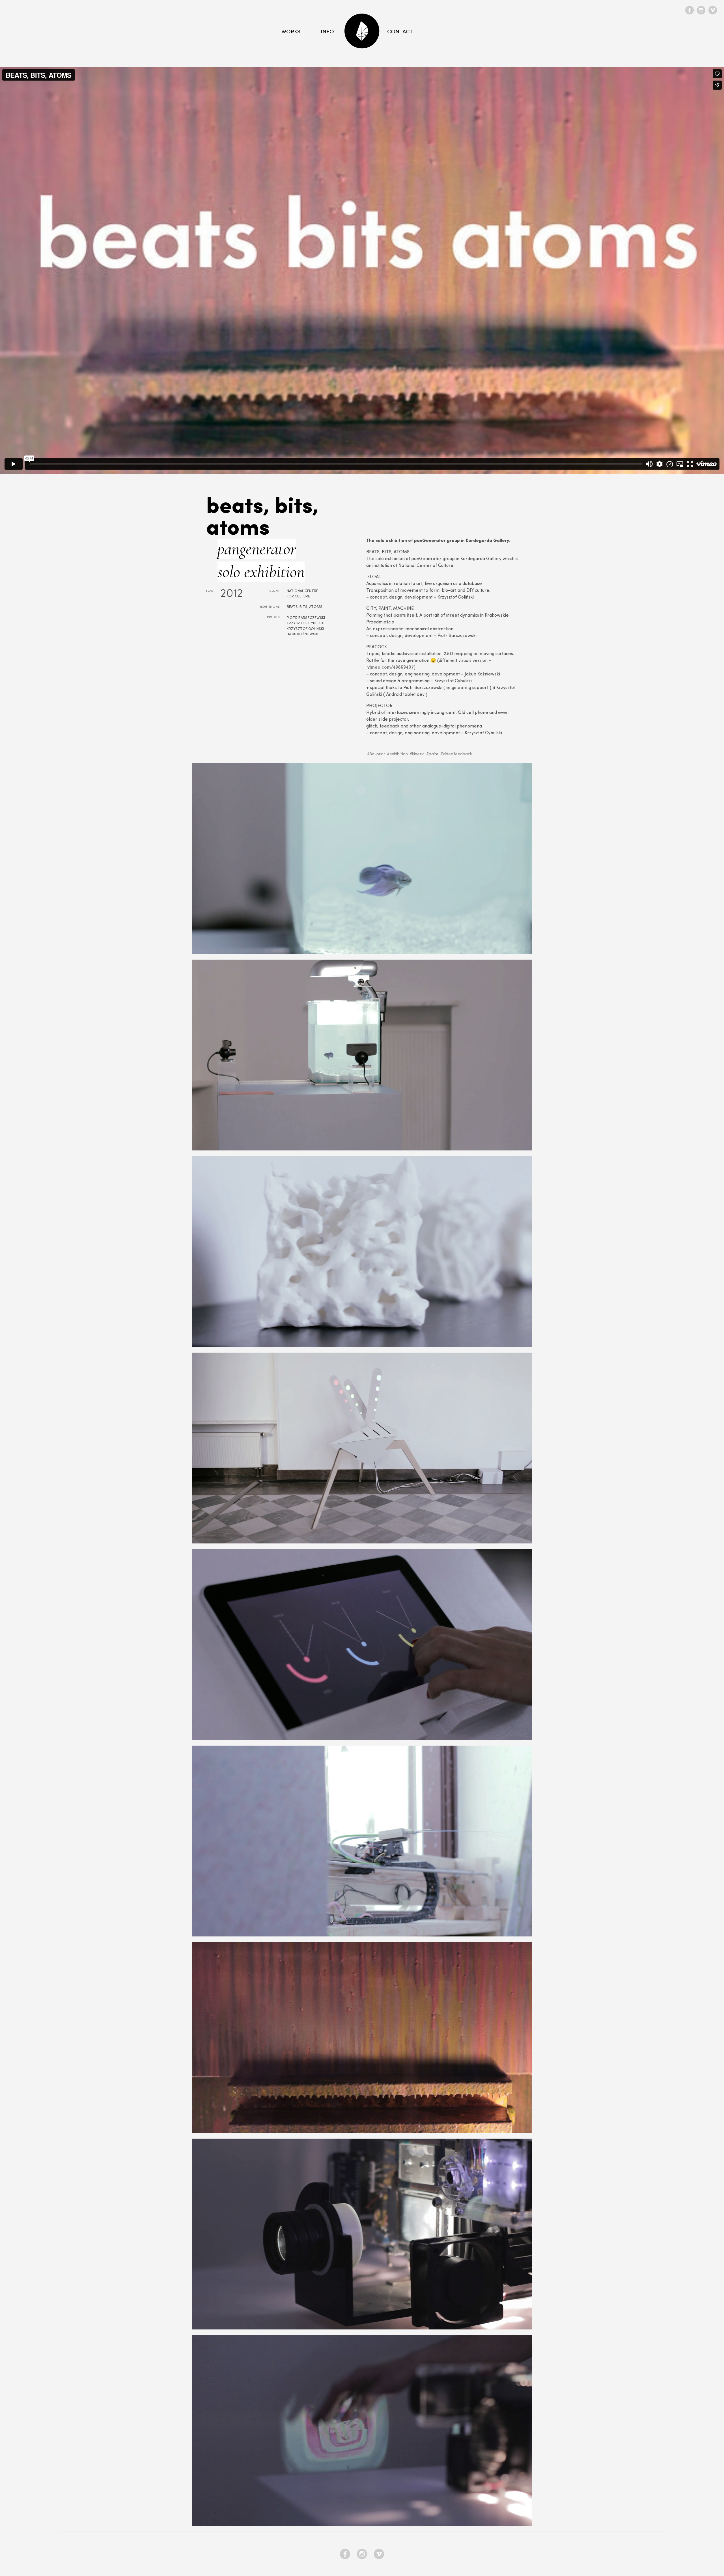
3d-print (377, 754)
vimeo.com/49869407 (391, 668)
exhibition (399, 754)
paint (434, 754)
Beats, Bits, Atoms (305, 607)
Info (327, 32)
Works (291, 32)
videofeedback (457, 754)
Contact (400, 32)
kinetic (418, 754)
